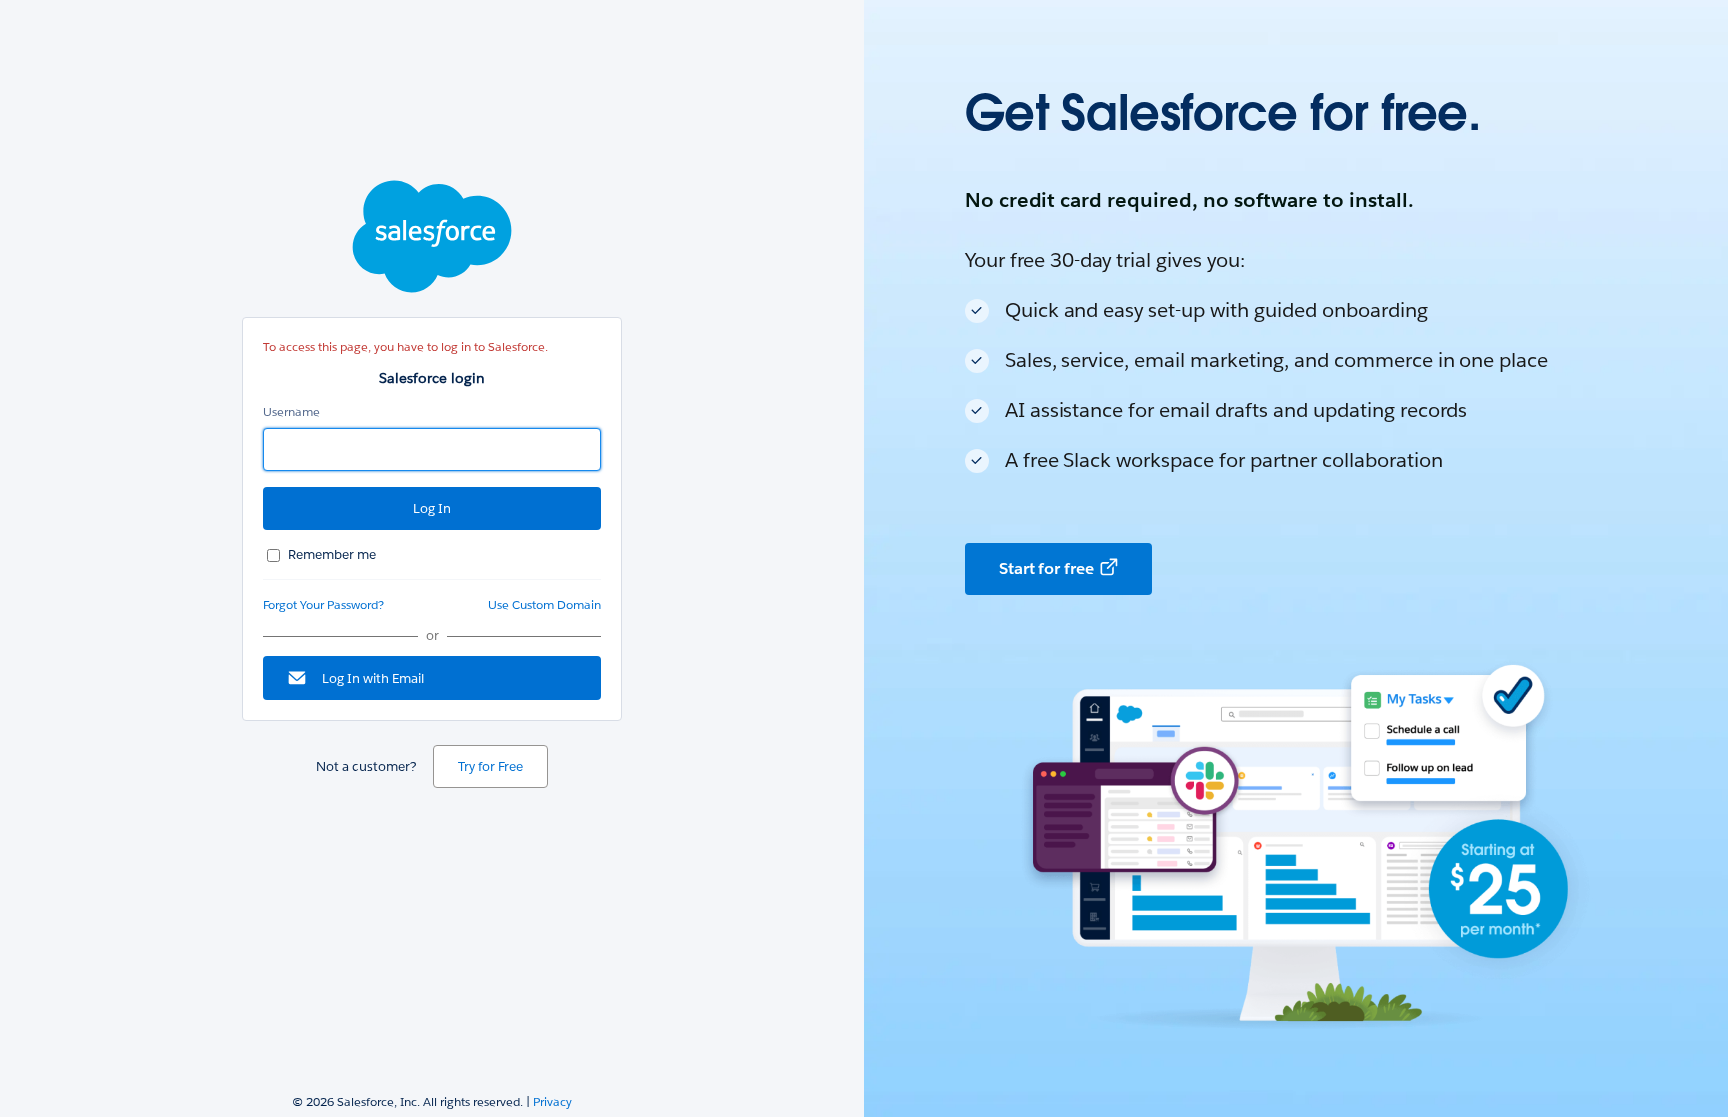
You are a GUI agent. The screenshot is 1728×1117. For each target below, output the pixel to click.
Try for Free (490, 766)
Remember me (332, 554)
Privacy (552, 1101)
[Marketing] (1296, 558)
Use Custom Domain (544, 604)
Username (291, 411)
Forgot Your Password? (323, 604)
